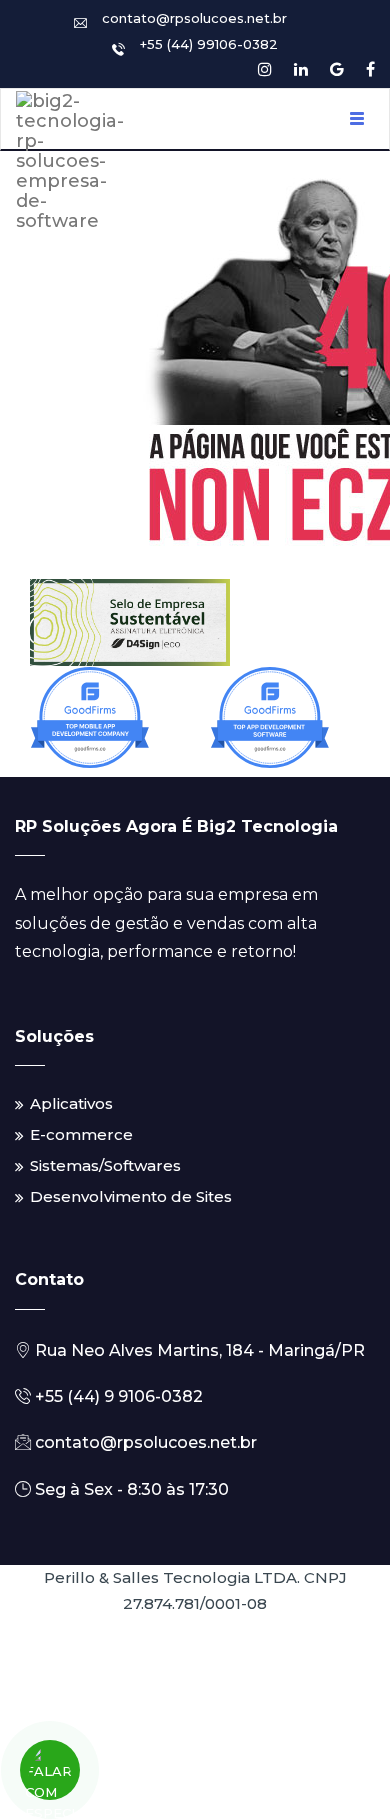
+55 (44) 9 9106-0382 (117, 1396)
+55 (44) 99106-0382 (209, 44)
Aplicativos (71, 1103)
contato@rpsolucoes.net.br (194, 18)
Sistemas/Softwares (105, 1165)
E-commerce (81, 1134)
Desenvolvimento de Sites (131, 1196)
